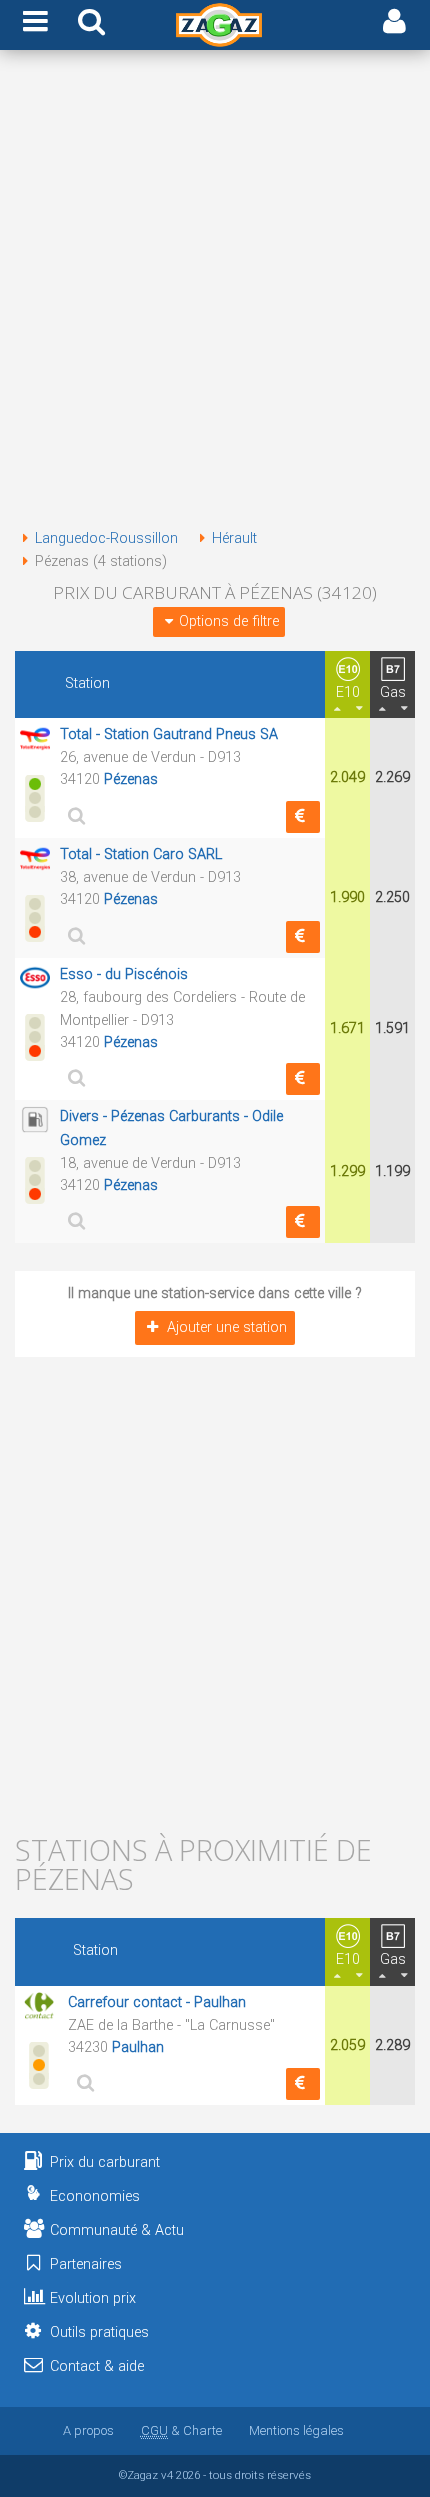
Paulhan (138, 2047)
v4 (167, 2475)
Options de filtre (229, 621)
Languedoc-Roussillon (106, 538)
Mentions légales (296, 2430)
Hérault (234, 538)
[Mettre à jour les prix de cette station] (303, 817)
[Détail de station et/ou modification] (74, 815)
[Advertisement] (215, 293)
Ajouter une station (227, 1327)
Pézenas (131, 779)
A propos (88, 2430)
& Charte (181, 2430)
